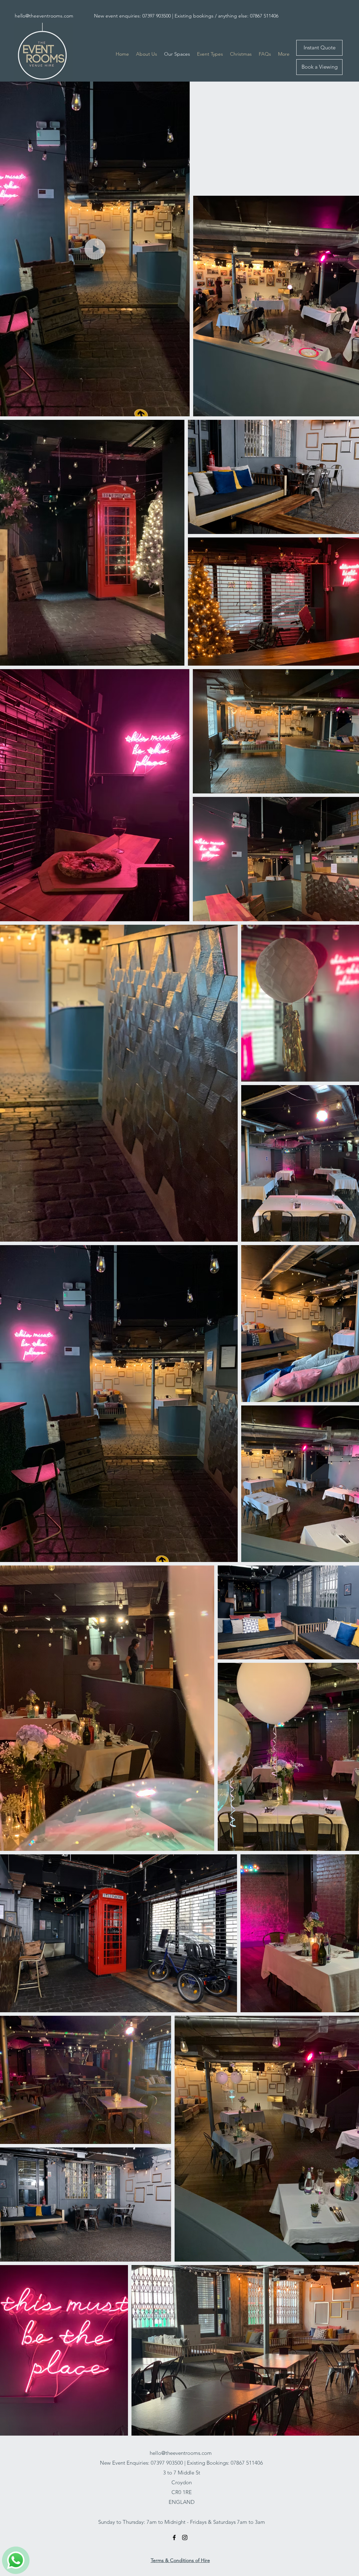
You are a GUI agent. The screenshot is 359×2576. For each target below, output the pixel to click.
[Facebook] (174, 2537)
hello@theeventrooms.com (44, 16)
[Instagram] (185, 2537)
